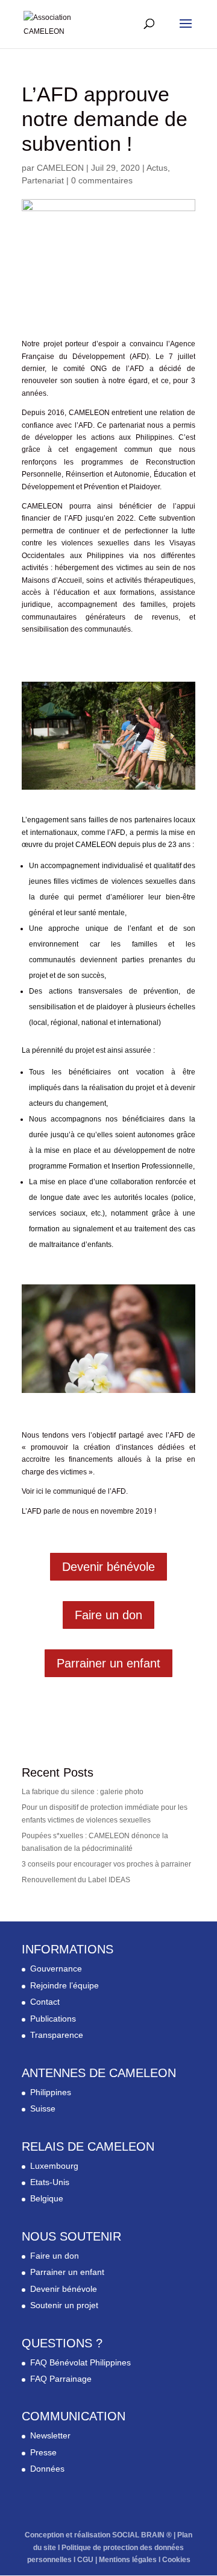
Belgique (47, 2198)
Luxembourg (54, 2166)
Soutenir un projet (64, 2305)
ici (40, 1491)
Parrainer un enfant (108, 1663)
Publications (53, 2019)
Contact (45, 2002)
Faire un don (108, 1615)
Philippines (51, 2092)
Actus (157, 168)
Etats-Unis (50, 2182)
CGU (85, 2560)
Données (47, 2469)
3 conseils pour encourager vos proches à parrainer (106, 1864)
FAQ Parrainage (61, 2379)
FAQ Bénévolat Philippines (80, 2362)
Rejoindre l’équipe (64, 1985)
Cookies (176, 2560)
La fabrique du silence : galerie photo (83, 1792)
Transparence (57, 2035)
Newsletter (50, 2435)
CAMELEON (60, 168)
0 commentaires (102, 180)
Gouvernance (56, 1968)
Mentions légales (128, 2560)
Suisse (43, 2108)
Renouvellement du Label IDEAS (76, 1880)
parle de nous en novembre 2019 (98, 1511)
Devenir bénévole (108, 1567)
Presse (43, 2452)
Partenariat (43, 180)
